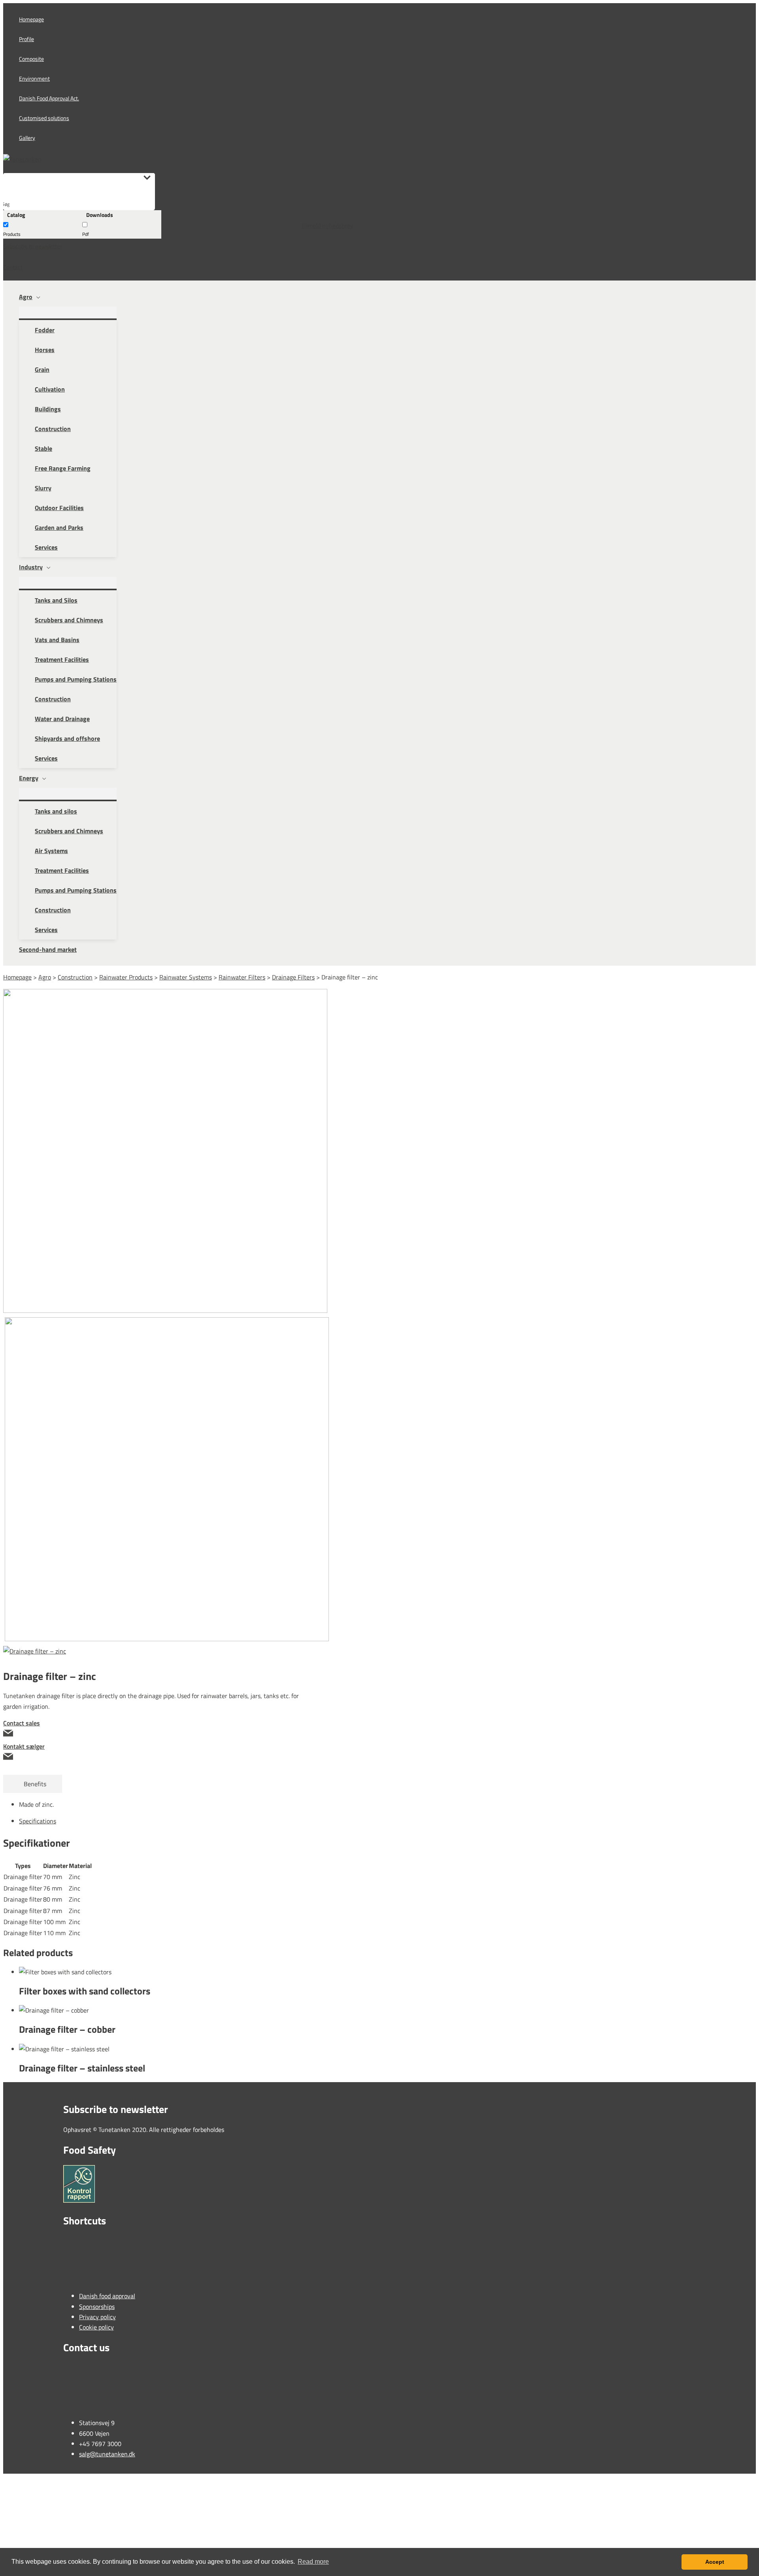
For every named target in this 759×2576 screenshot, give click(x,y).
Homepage (17, 977)
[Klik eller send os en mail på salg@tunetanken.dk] (152, 1758)
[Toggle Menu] (68, 313)
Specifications (38, 1821)
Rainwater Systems (186, 977)
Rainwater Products (126, 977)
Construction (75, 977)
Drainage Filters (293, 977)
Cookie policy (96, 2327)
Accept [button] (715, 2562)
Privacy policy (97, 2317)
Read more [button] (313, 2562)
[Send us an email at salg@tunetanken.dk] (152, 1734)
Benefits (33, 1784)
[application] (36, 297)
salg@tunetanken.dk (107, 2454)
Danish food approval (107, 2296)
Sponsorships (97, 2307)
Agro (45, 977)
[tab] (335, 1821)
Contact (13, 267)
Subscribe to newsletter (33, 246)
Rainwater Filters (242, 977)
